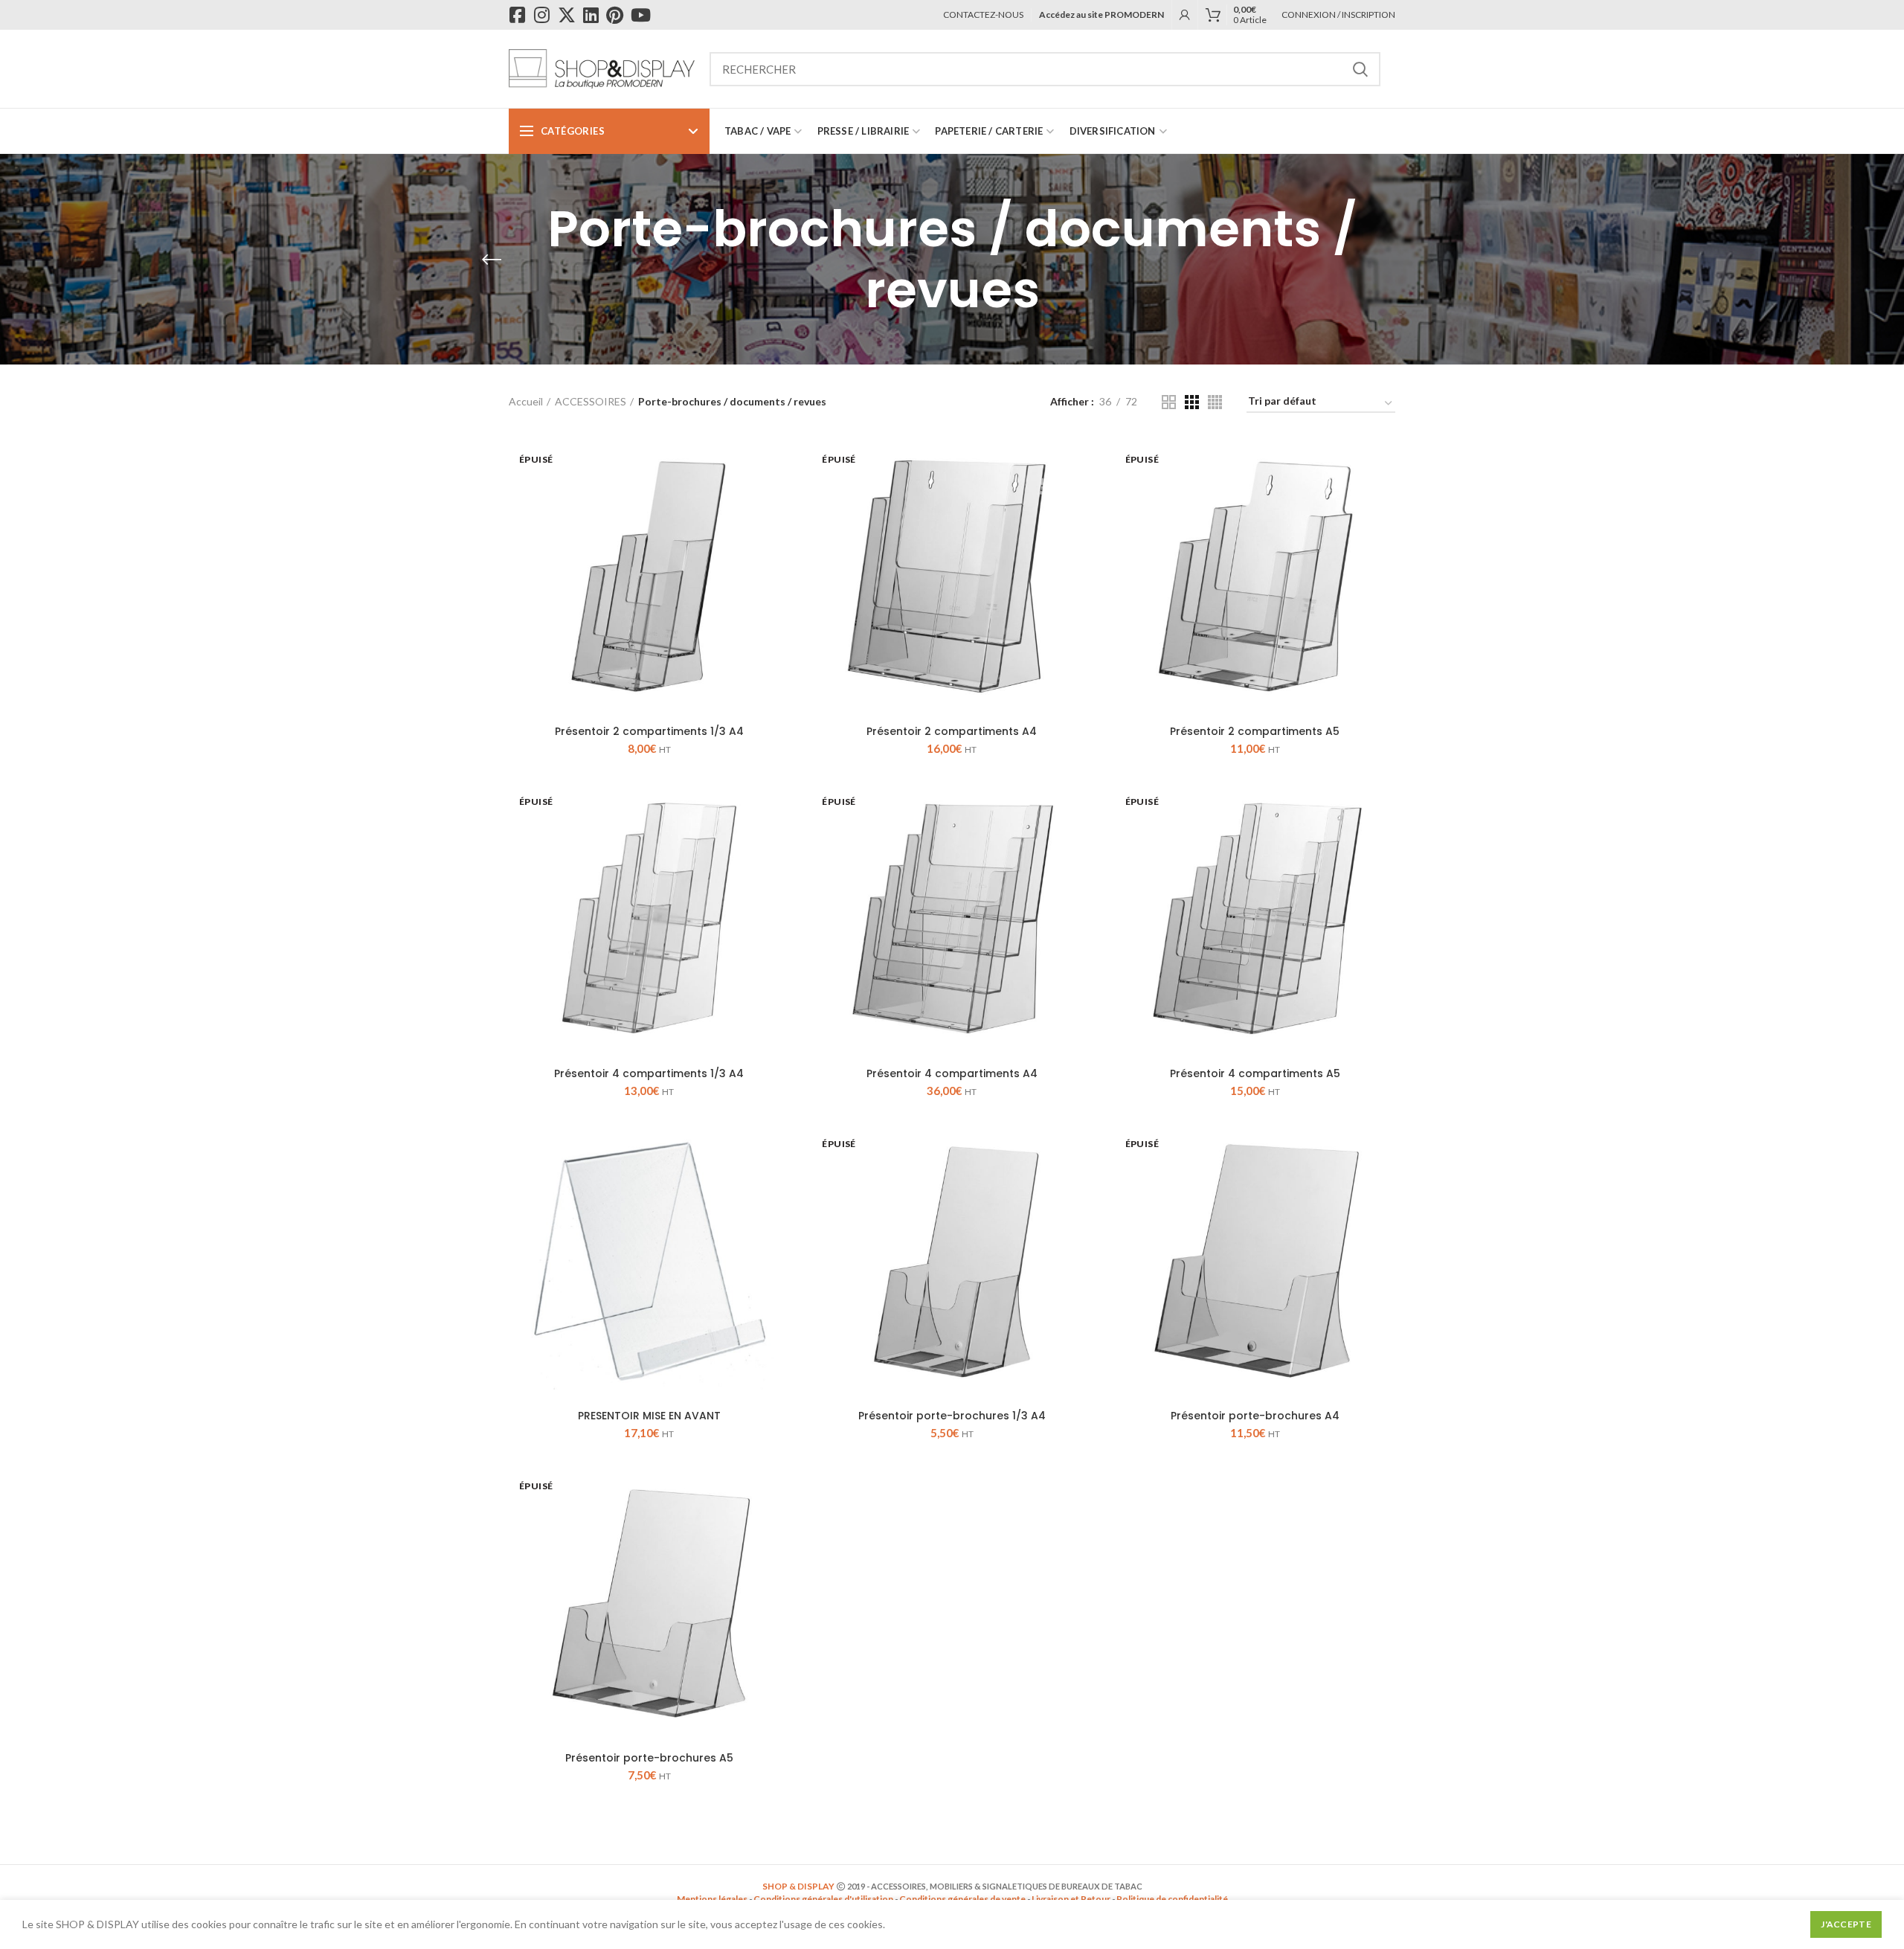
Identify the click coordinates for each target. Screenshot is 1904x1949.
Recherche (1360, 69)
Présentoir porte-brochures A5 (649, 1758)
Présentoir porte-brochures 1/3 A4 (952, 1416)
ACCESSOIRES (591, 401)
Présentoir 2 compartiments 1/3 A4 (649, 731)
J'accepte (1846, 1924)
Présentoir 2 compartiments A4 (952, 731)
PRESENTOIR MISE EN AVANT (649, 1416)
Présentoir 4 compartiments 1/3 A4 (649, 1073)
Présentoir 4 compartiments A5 (1255, 1073)
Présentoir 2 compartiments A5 (1255, 731)
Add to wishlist (778, 494)
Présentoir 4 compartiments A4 (952, 1073)
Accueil (526, 401)
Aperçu (778, 460)
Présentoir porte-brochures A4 (1255, 1416)
